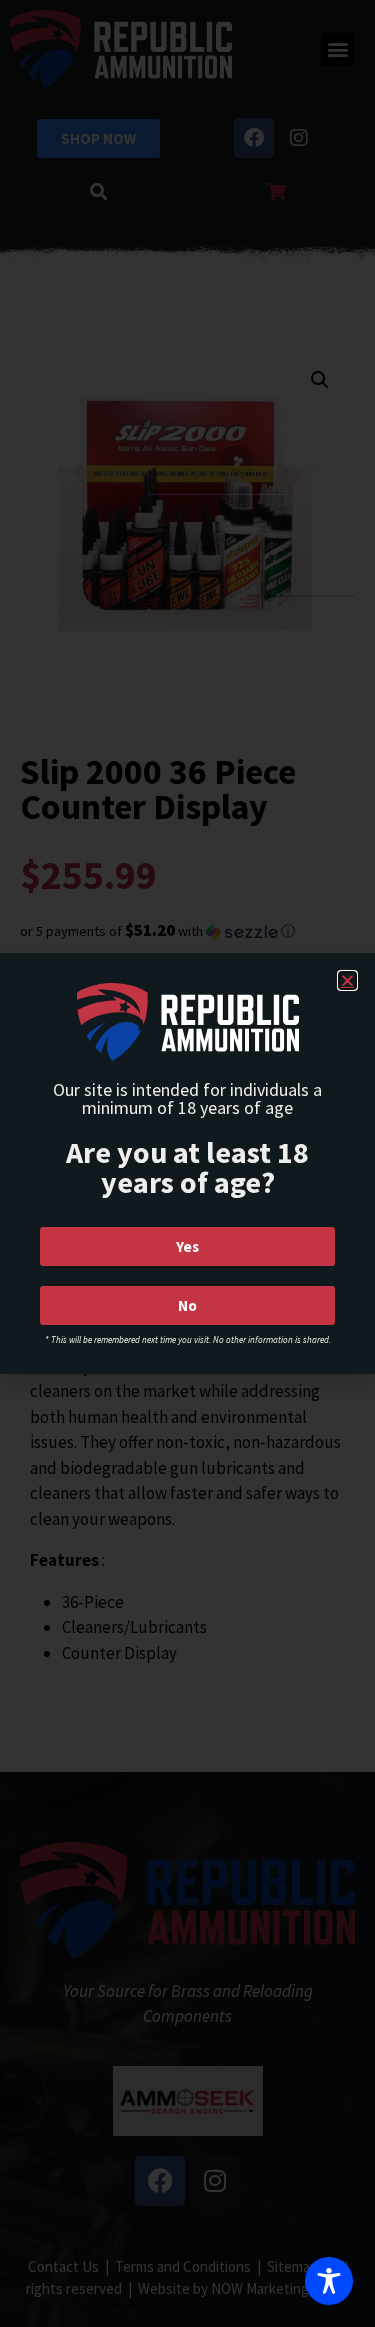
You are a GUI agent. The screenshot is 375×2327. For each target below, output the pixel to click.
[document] (187, 1163)
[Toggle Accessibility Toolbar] (329, 2281)
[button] (347, 980)
